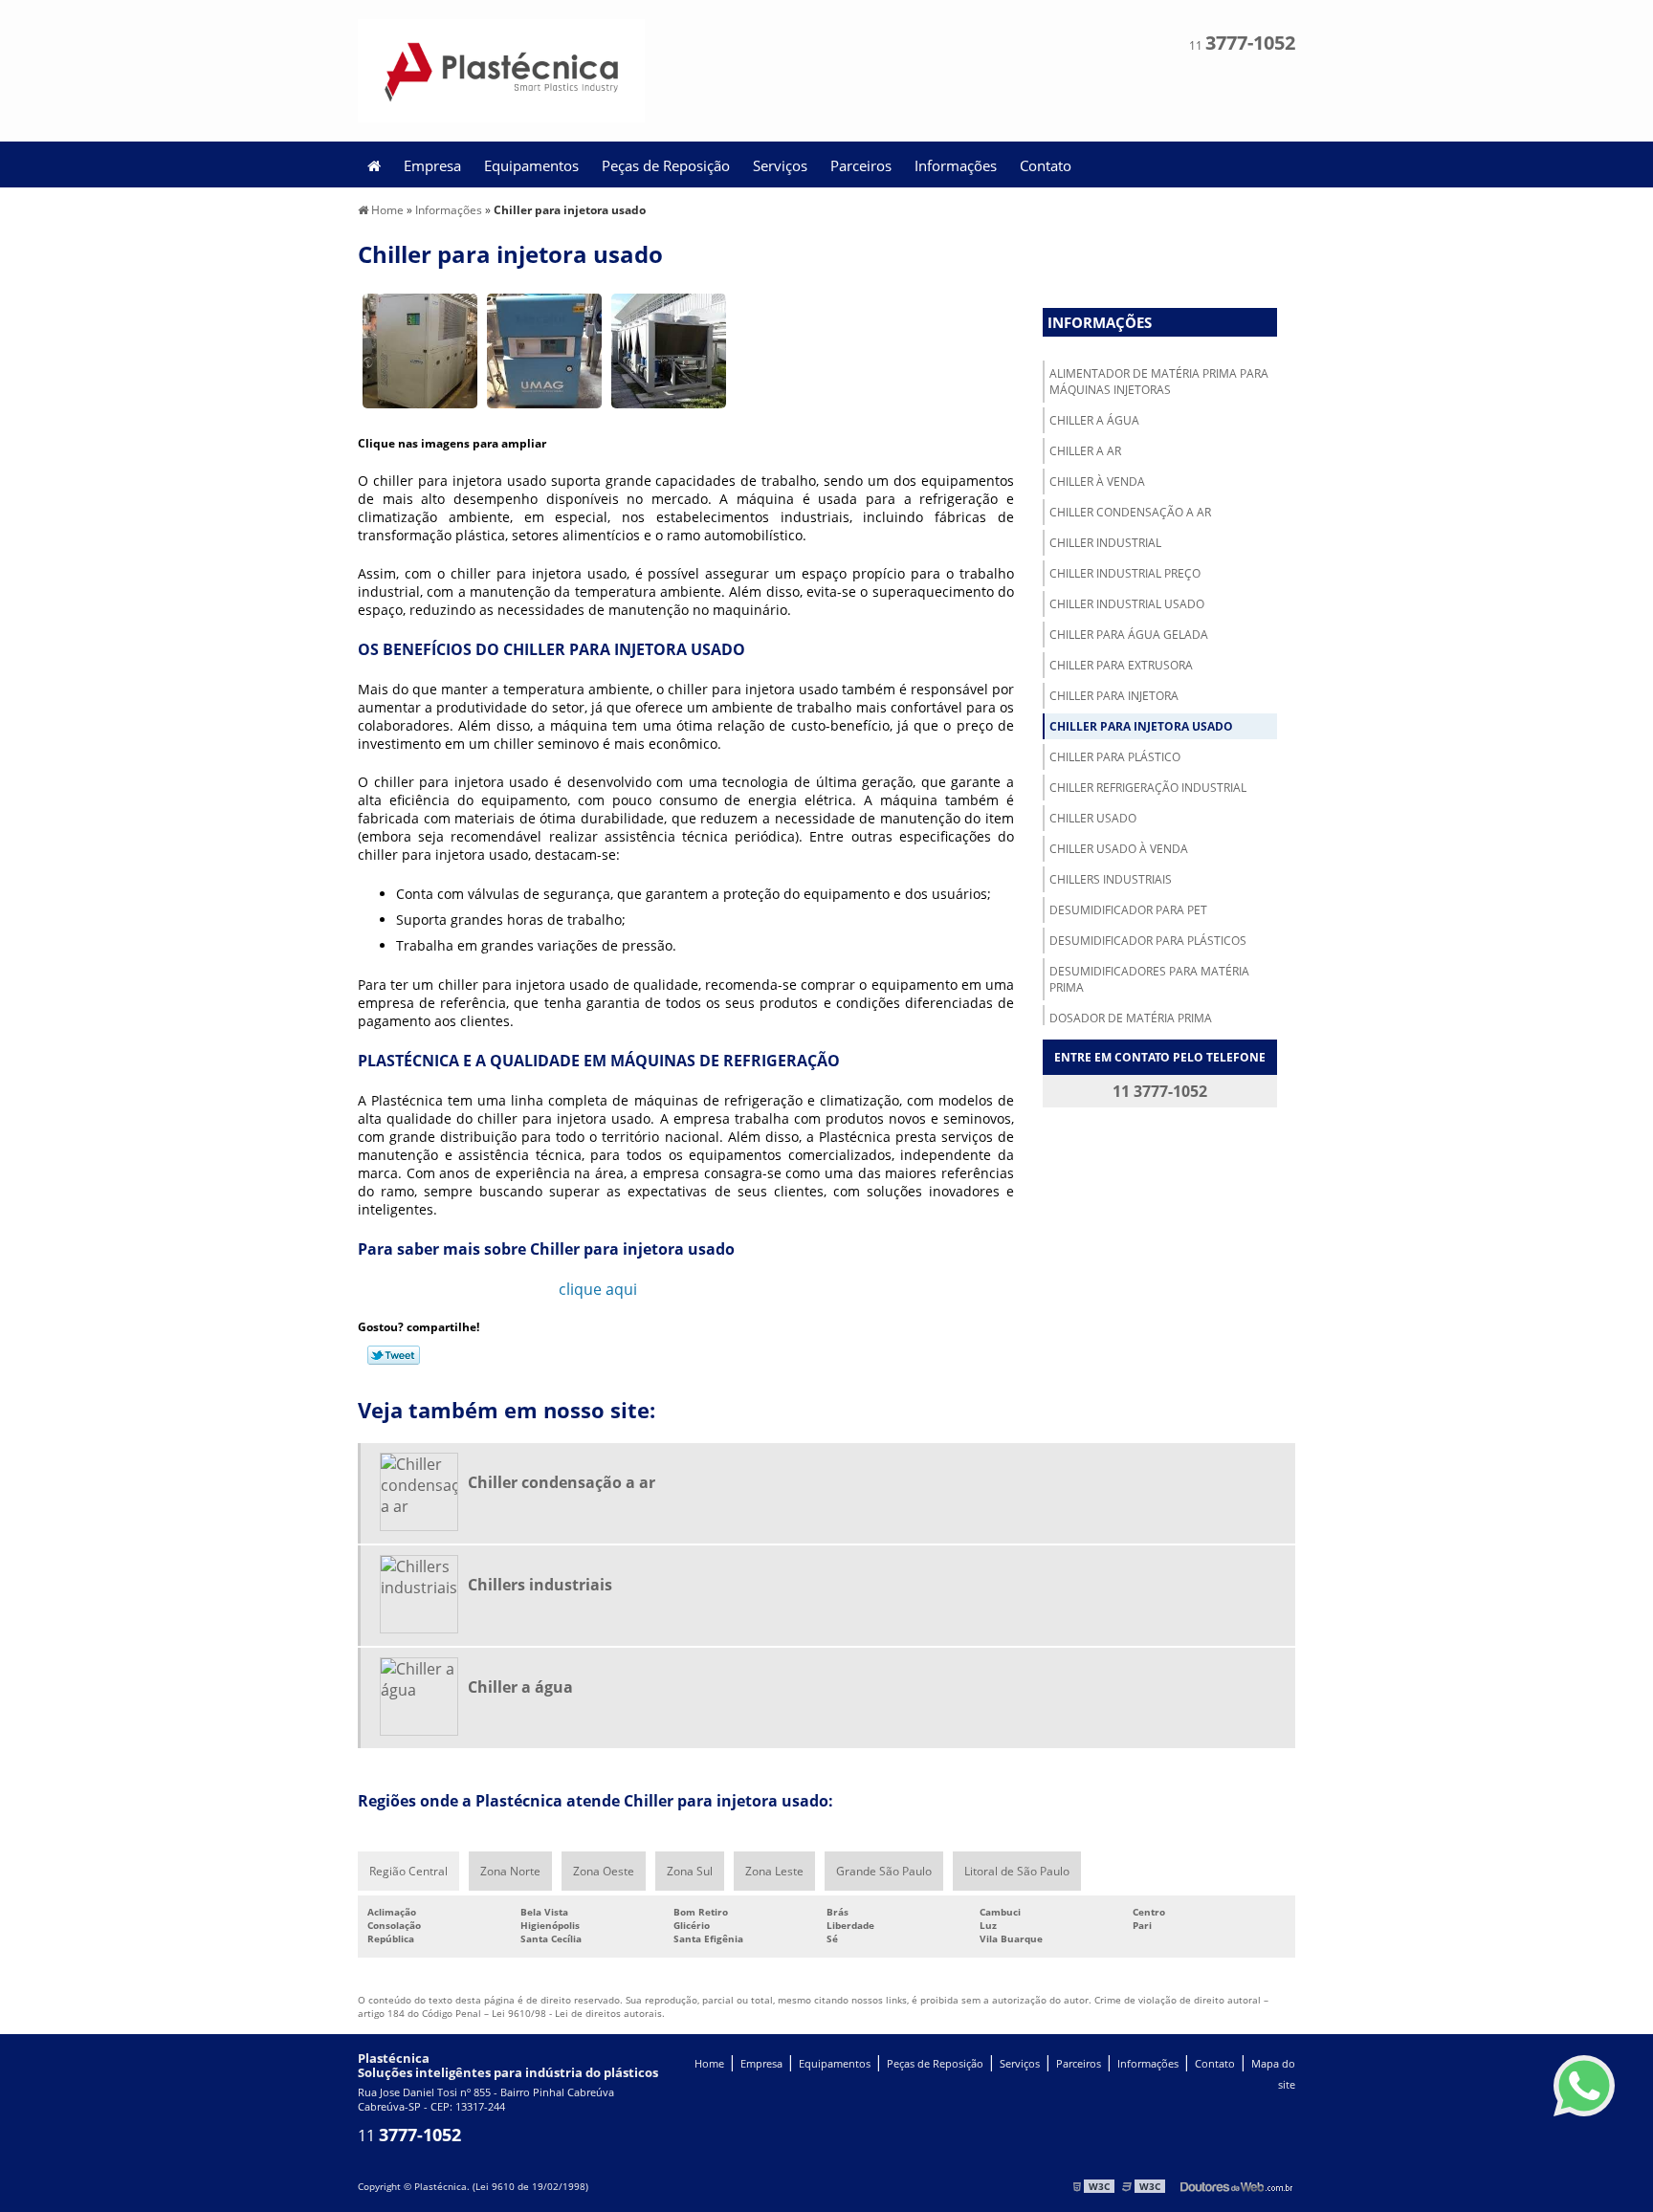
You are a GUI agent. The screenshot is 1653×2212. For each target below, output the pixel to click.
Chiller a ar (1085, 451)
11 (1242, 45)
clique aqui (598, 1289)
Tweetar (394, 1355)
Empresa (432, 165)
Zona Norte (510, 1871)
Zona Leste (774, 1871)
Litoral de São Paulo (1017, 1871)
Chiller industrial (1105, 543)
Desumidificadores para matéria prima (1149, 979)
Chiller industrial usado (1127, 604)
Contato (1046, 165)
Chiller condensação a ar (1130, 512)
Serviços (780, 165)
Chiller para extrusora (1121, 665)
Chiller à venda (1097, 482)
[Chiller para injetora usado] (420, 349)
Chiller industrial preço (1125, 573)
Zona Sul (690, 1871)
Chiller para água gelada (1129, 635)
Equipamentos (531, 165)
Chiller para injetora (1114, 696)
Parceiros (861, 165)
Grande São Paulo (884, 1871)
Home (709, 2064)
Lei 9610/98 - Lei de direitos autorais (577, 2013)
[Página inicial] (374, 164)
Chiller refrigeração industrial (1148, 788)
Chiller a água (1094, 420)
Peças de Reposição (666, 165)
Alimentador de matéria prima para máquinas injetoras (1159, 382)
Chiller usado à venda (1119, 849)
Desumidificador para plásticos (1148, 941)
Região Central (408, 1871)
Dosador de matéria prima (1131, 1018)
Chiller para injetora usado (1141, 726)
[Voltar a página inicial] (501, 69)
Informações (956, 165)
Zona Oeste (604, 1871)
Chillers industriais (1111, 879)
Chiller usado (1093, 818)
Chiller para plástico (1115, 757)
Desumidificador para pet (1128, 910)
